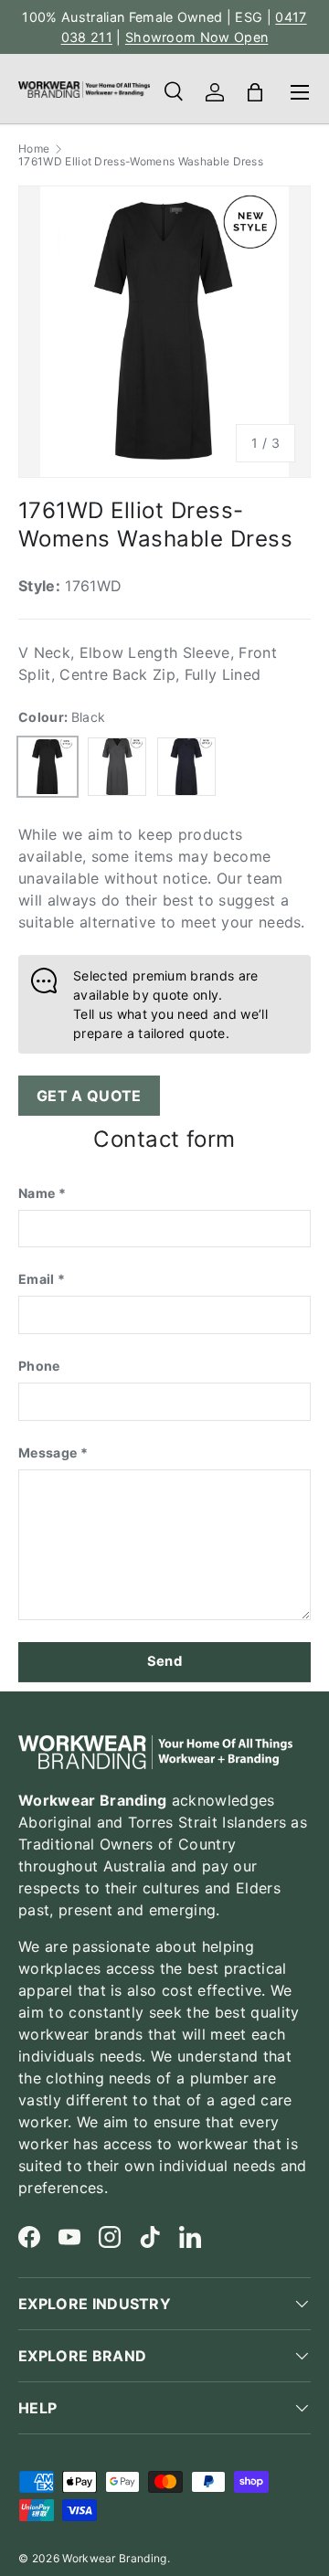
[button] (255, 92)
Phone (39, 1366)
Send (164, 1661)
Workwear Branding (114, 2558)
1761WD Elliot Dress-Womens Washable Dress (141, 162)
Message (48, 1452)
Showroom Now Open (196, 37)
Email (37, 1279)
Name (37, 1193)
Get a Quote (89, 1096)
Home (34, 149)
